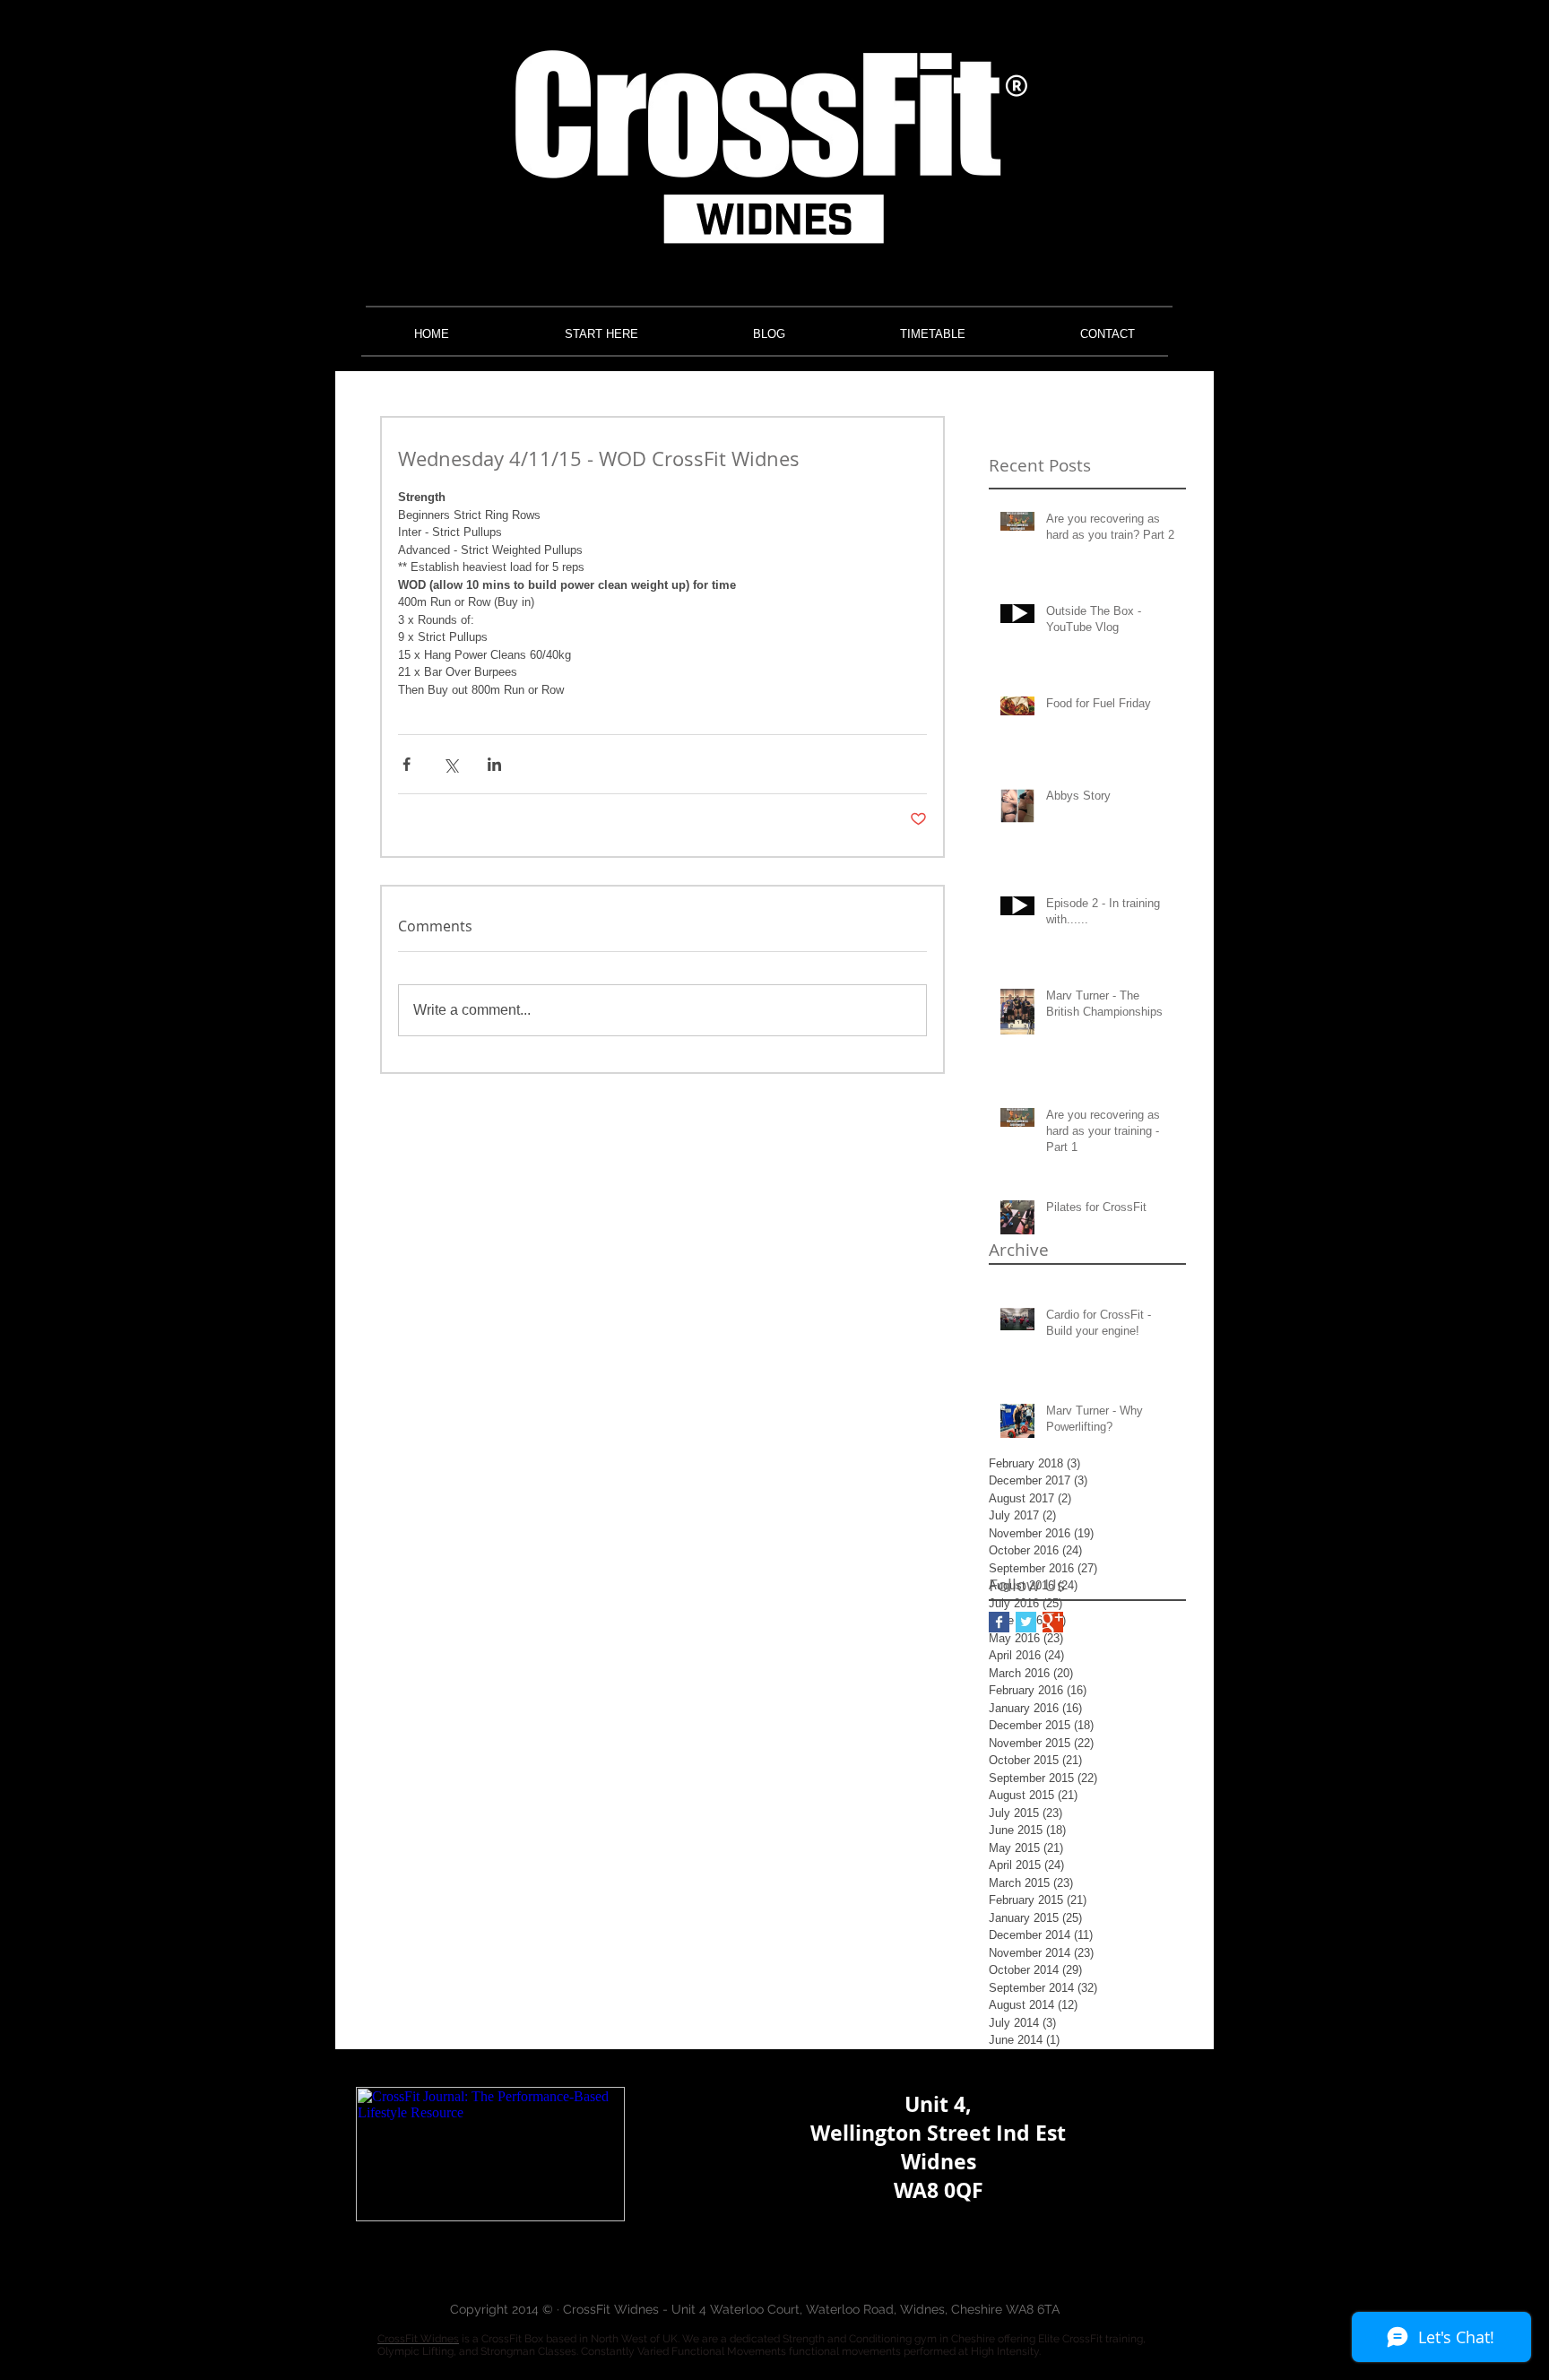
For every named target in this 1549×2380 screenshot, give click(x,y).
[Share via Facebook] (407, 764)
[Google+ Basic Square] (1053, 1622)
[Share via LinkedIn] (494, 764)
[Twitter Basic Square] (1026, 1622)
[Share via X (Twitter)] (450, 764)
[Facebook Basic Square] (999, 1622)
